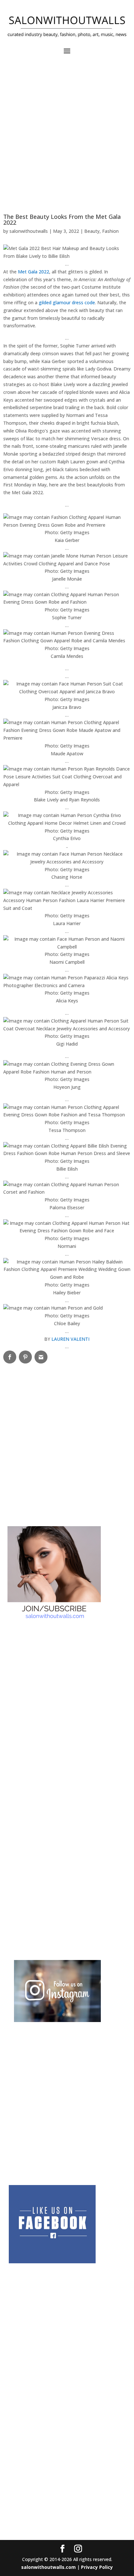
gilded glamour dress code (67, 302)
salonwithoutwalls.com (48, 2567)
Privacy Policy (97, 2567)
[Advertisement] (67, 137)
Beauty (92, 231)
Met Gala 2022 (33, 272)
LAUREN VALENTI (70, 1339)
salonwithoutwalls (29, 231)
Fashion (110, 231)
